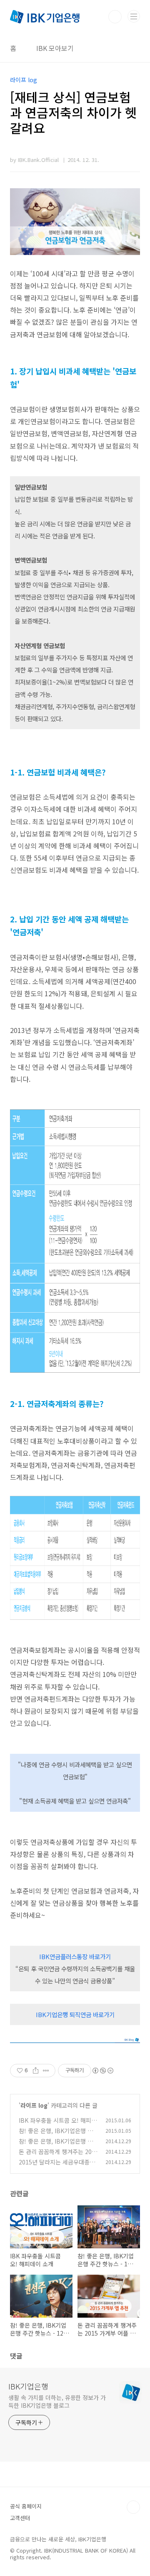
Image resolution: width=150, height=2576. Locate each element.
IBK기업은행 (28, 2386)
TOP (133, 2507)
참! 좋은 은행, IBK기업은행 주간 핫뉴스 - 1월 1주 (56, 2135)
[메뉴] (134, 16)
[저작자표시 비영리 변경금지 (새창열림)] (102, 2071)
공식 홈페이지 (26, 2506)
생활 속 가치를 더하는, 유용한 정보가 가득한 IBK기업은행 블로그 (57, 2401)
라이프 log (34, 2105)
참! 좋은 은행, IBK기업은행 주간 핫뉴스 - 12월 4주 (56, 2145)
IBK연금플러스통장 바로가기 (75, 1956)
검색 (115, 17)
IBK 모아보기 (55, 48)
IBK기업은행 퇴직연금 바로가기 (75, 2014)
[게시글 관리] (46, 2071)
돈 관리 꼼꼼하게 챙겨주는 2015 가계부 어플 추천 (57, 2156)
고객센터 (20, 2518)
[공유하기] (36, 2071)
